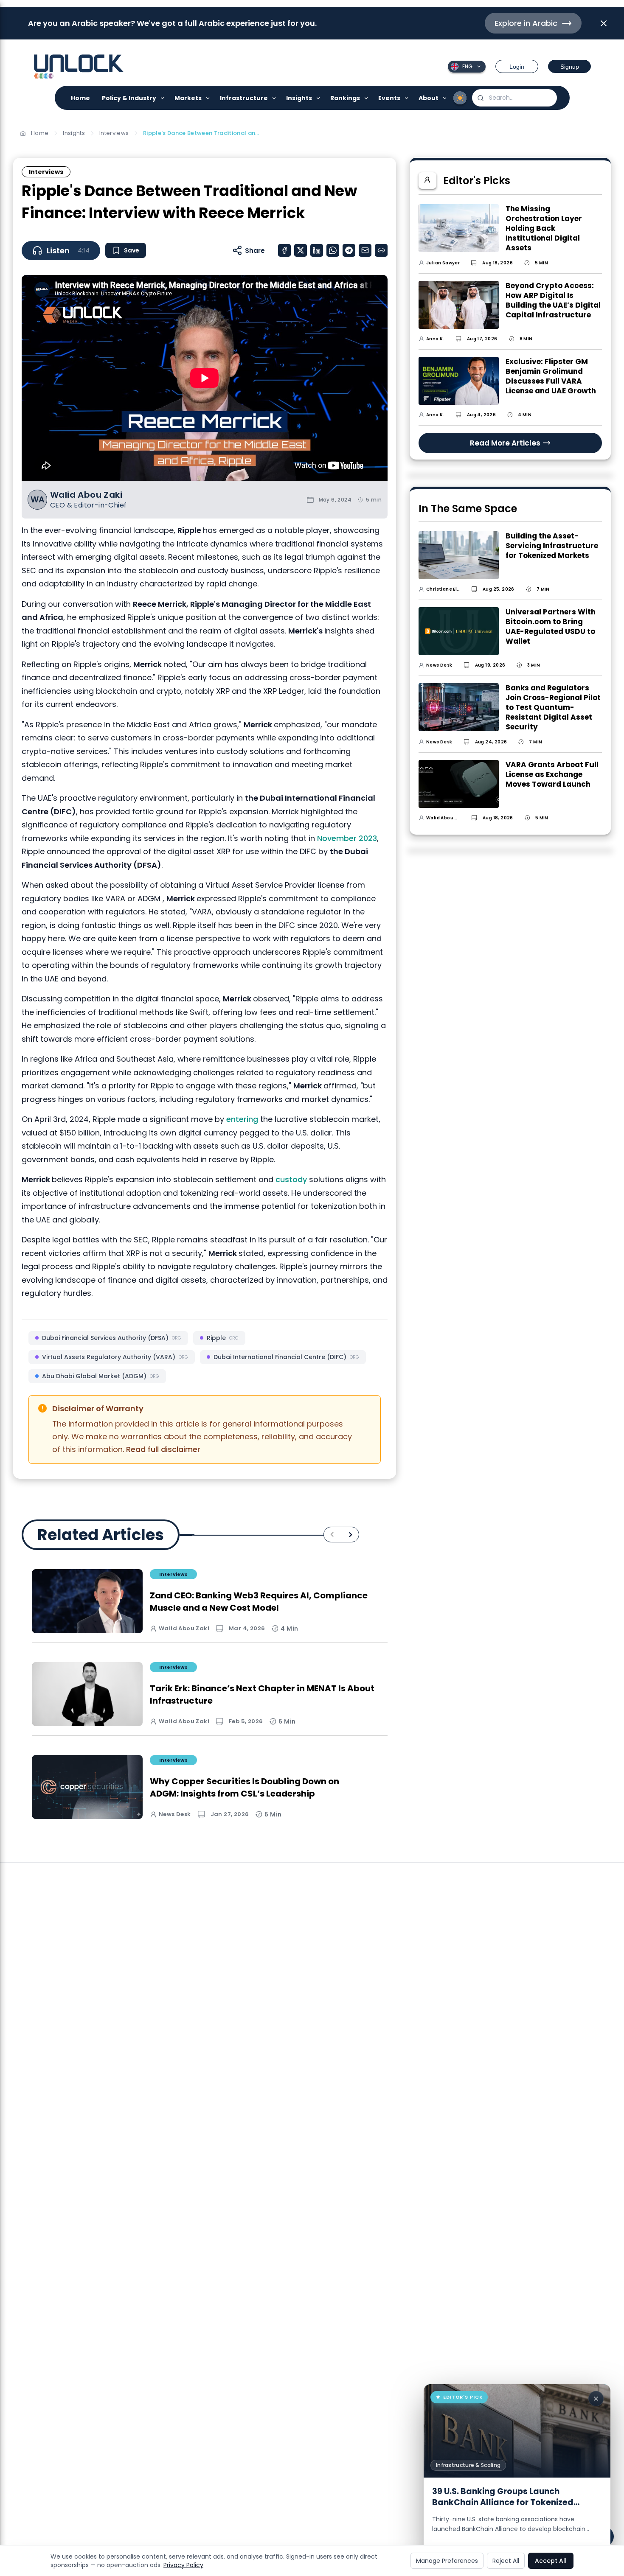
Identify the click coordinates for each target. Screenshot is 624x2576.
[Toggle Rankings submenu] (367, 98)
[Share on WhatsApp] (333, 250)
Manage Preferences (447, 2561)
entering (243, 1119)
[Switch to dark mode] (460, 98)
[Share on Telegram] (349, 250)
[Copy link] (381, 250)
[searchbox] (514, 98)
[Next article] (350, 1535)
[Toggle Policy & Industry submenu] (163, 98)
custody (292, 1179)
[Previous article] (332, 1535)
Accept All (551, 2561)
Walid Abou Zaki (86, 495)
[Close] (596, 2399)
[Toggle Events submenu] (407, 98)
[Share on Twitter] (301, 250)
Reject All (506, 2561)
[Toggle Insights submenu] (319, 98)
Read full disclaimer (163, 1449)
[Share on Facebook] (284, 250)
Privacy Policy (183, 2565)
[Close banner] (604, 23)
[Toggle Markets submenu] (208, 98)
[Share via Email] (365, 250)
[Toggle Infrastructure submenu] (274, 98)
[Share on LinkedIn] (317, 250)
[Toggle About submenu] (445, 98)
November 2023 (347, 838)
